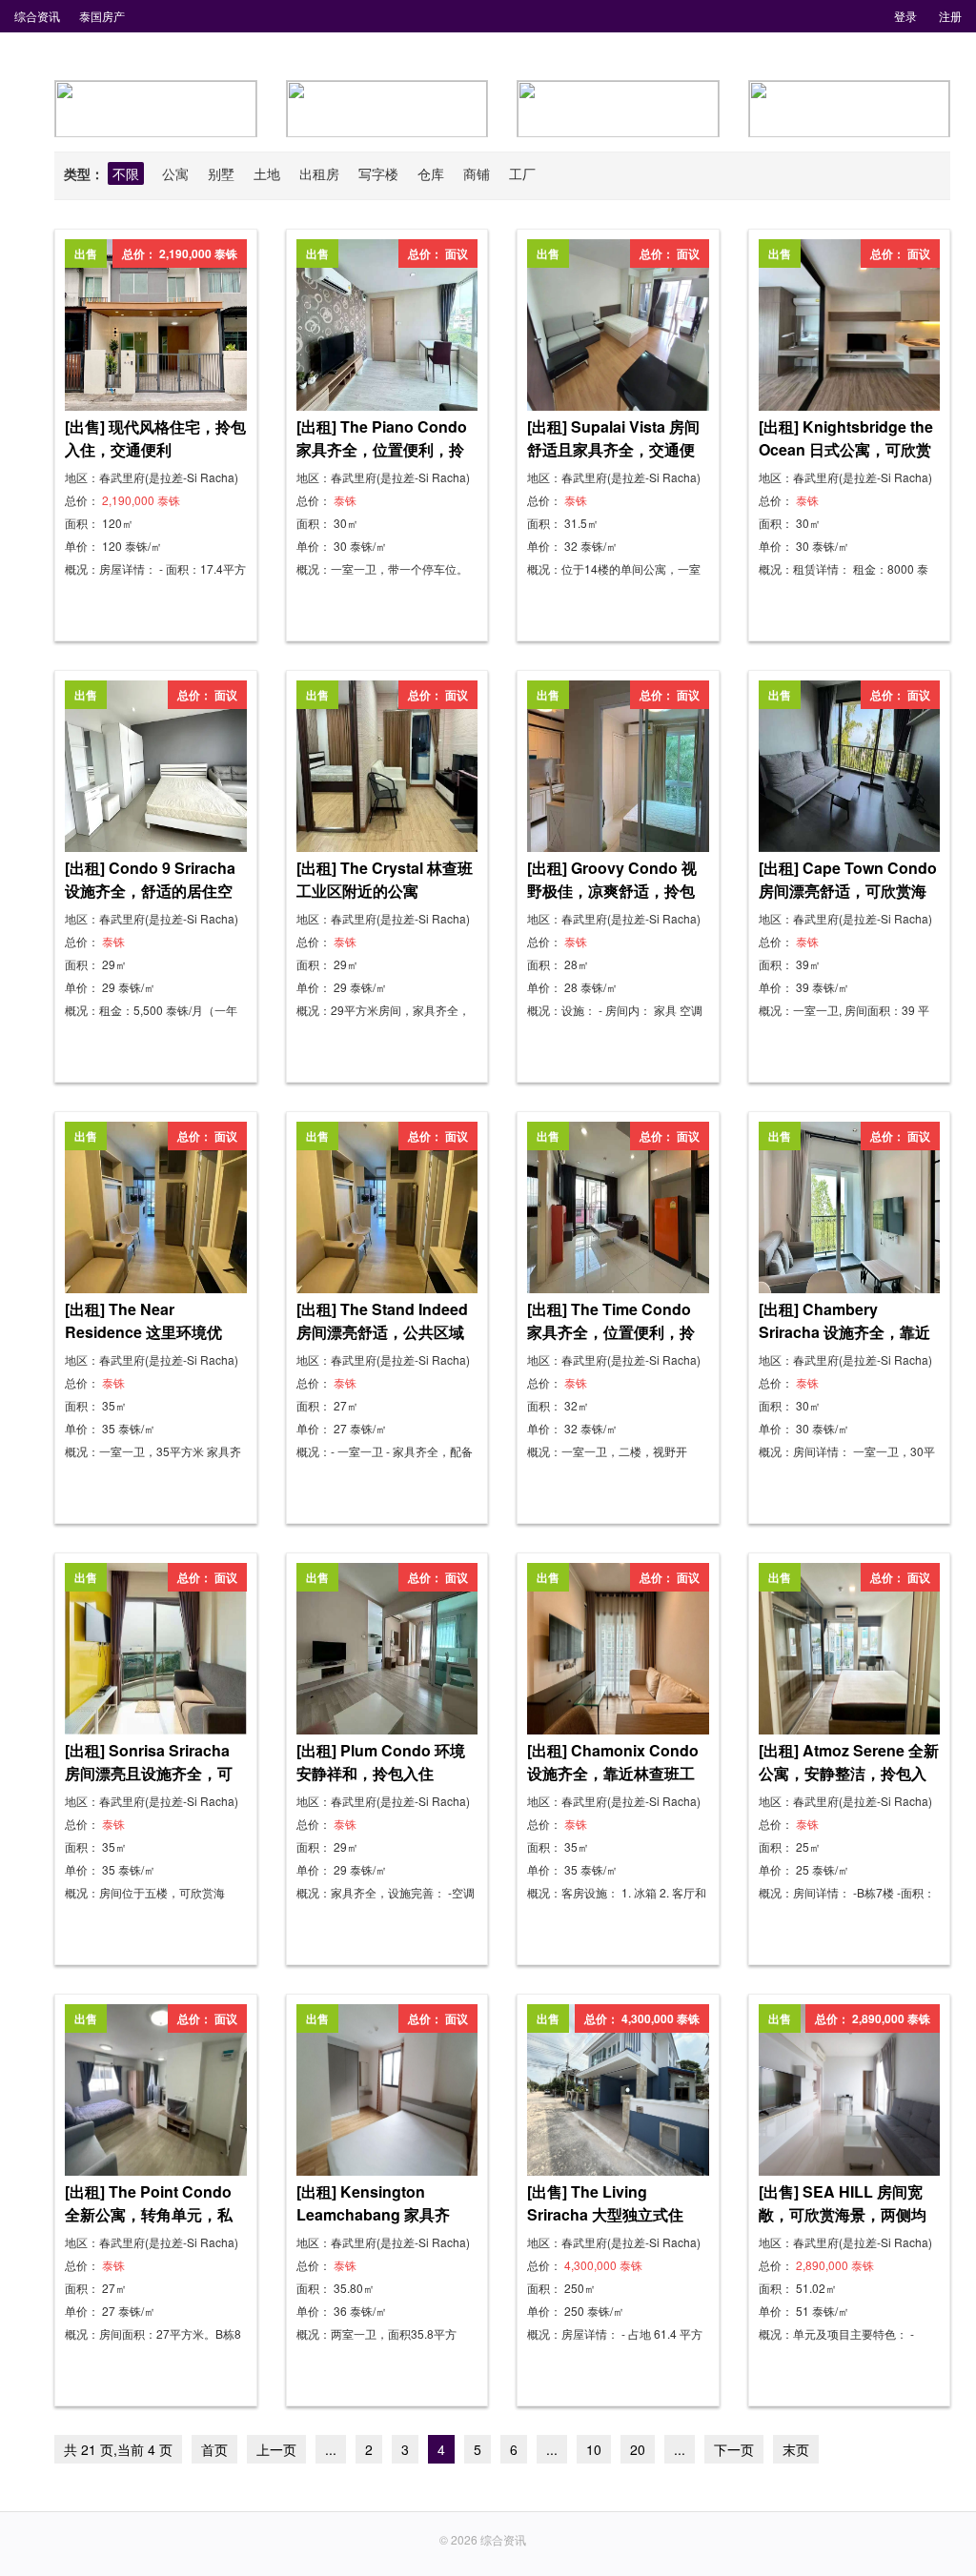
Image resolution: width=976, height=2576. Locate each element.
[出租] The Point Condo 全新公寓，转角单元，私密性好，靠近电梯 (149, 2203)
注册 (950, 16)
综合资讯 (37, 16)
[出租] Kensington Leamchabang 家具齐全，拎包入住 (373, 2203)
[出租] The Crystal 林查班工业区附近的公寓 (385, 879)
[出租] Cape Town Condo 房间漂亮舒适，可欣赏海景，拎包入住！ (848, 880)
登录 (905, 16)
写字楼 (378, 173)
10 (594, 2449)
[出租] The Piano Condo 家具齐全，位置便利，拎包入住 (382, 438)
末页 (796, 2449)
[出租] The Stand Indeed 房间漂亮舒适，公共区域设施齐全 (382, 1321)
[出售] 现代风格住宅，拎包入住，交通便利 (155, 438)
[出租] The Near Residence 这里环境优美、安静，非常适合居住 (149, 1321)
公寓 (175, 173)
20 (638, 2449)
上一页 (276, 2449)
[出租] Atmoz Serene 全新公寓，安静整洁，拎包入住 (849, 1762)
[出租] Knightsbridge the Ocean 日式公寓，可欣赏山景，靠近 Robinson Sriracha (846, 438)
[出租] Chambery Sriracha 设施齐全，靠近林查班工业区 (844, 1321)
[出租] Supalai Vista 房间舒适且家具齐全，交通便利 (613, 438)
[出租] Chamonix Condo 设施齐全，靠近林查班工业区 (613, 1762)
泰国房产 (102, 16)
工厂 (522, 173)
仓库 (431, 173)
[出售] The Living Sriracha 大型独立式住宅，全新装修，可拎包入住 (611, 2203)
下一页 (734, 2449)
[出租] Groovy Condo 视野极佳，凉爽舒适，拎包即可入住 (612, 880)
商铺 (477, 173)
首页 (214, 2449)
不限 (126, 173)
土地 (267, 173)
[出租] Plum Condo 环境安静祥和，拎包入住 (381, 1762)
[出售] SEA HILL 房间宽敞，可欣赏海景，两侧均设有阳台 (843, 2203)
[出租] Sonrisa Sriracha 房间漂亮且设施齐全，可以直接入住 (149, 1762)
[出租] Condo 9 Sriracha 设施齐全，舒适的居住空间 (150, 880)
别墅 (221, 173)
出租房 (319, 173)
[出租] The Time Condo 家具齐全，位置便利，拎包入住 (611, 1321)
